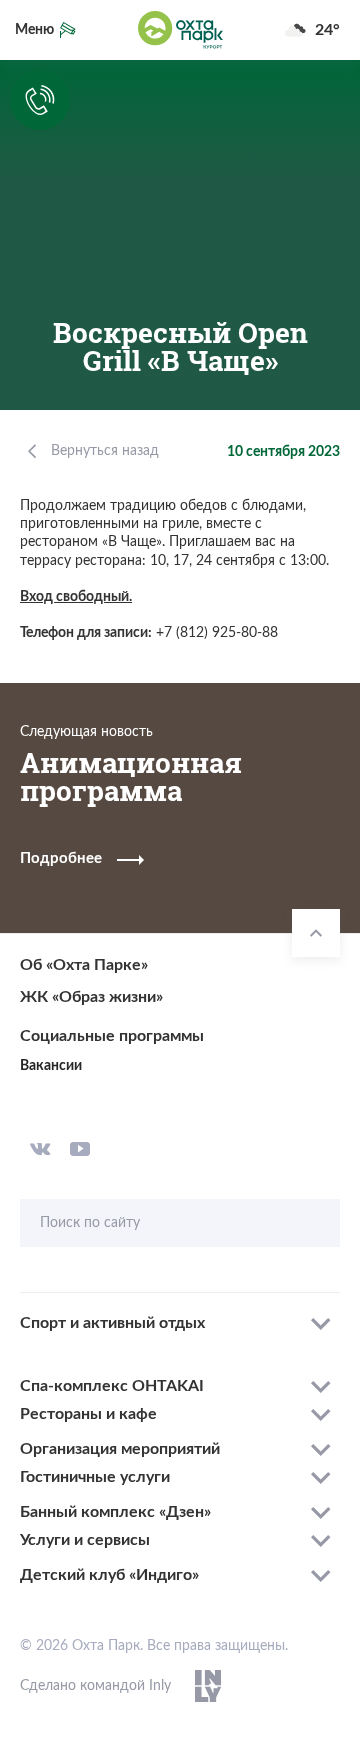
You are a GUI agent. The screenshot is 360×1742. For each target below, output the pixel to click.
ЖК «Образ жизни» (91, 997)
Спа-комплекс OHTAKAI (112, 1386)
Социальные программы (112, 1036)
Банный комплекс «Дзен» (115, 1512)
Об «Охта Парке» (84, 965)
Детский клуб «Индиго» (109, 1575)
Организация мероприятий (120, 1449)
